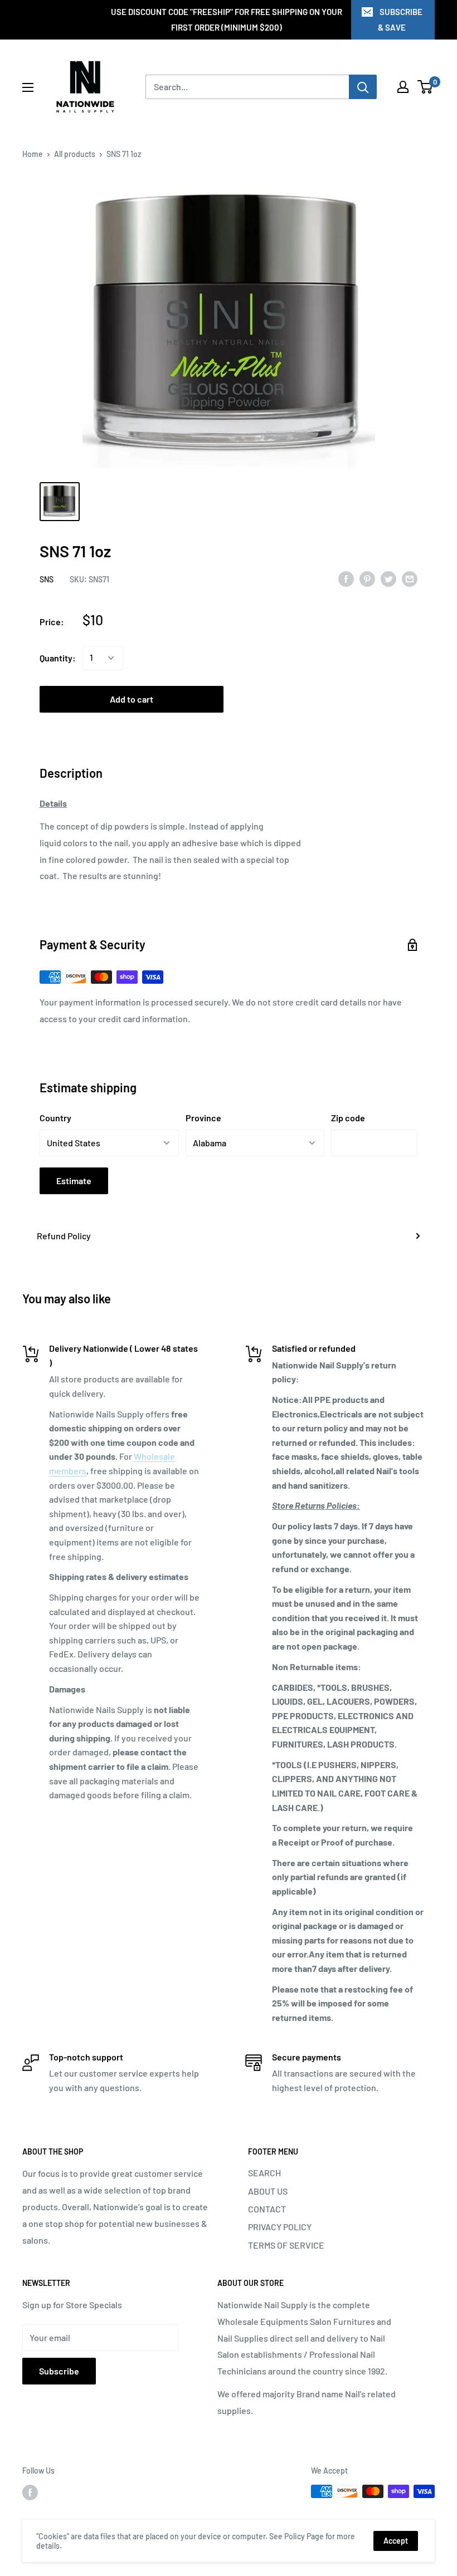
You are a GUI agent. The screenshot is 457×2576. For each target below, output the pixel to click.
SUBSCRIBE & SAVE (400, 19)
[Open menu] (28, 87)
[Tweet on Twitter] (388, 578)
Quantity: (58, 658)
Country (55, 1118)
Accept (396, 2541)
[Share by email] (410, 578)
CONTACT (267, 2209)
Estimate (74, 1181)
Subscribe (59, 2371)
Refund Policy (64, 1236)
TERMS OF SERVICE (286, 2245)
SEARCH (264, 2173)
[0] (426, 87)
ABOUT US (268, 2191)
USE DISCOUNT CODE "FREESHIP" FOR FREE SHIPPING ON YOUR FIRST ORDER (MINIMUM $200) (227, 19)
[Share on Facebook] (346, 578)
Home (33, 154)
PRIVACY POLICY (280, 2227)
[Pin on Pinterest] (367, 578)
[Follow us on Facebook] (30, 2492)
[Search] (363, 87)
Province (203, 1118)
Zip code (348, 1118)
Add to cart (132, 699)
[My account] (403, 87)
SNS (47, 579)
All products (75, 154)
